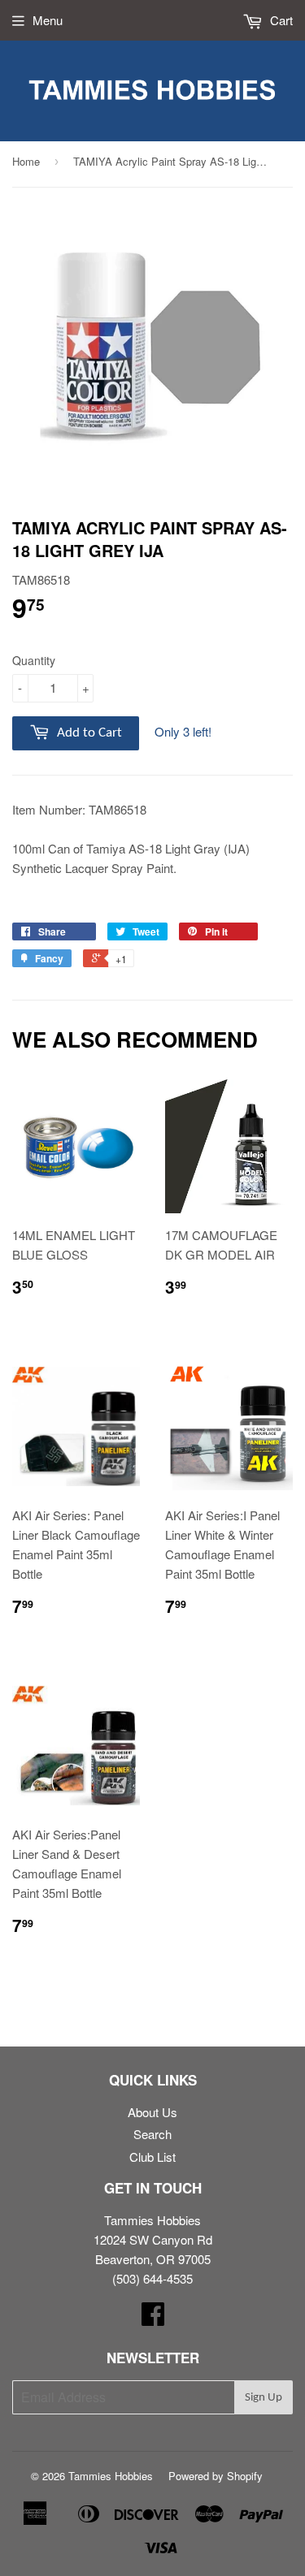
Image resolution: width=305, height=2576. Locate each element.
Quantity (34, 660)
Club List (152, 2157)
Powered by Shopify (216, 2476)
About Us (152, 2112)
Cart (280, 20)
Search (152, 2134)
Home (26, 161)
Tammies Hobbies (111, 2476)
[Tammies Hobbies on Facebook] (153, 2318)
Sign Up (264, 2398)
